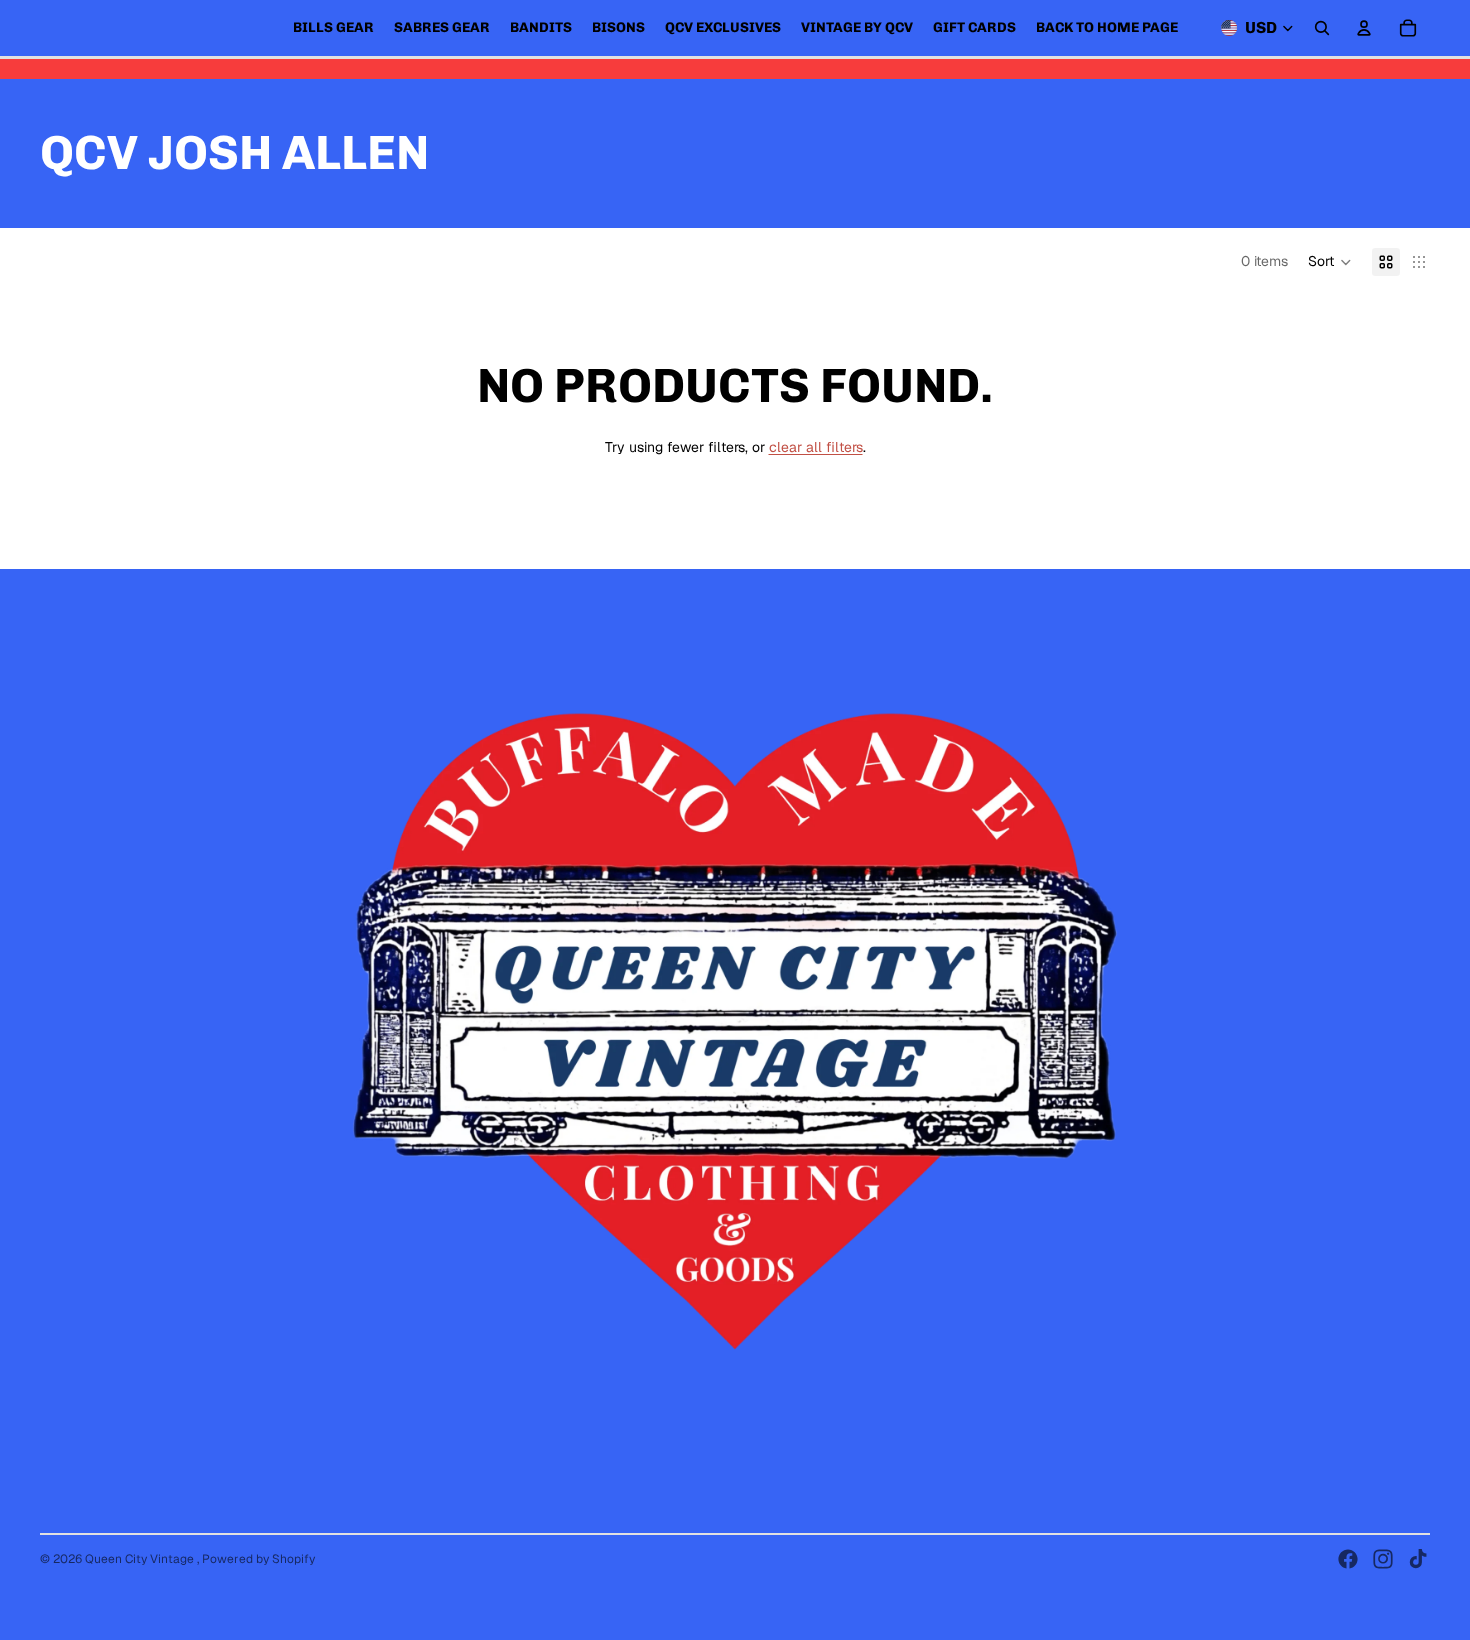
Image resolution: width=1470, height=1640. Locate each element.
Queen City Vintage (141, 1559)
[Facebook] (1348, 1559)
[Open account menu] (1364, 28)
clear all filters (816, 447)
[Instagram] (1383, 1559)
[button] (1330, 262)
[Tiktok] (1418, 1559)
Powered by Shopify (258, 1559)
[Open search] (1322, 28)
